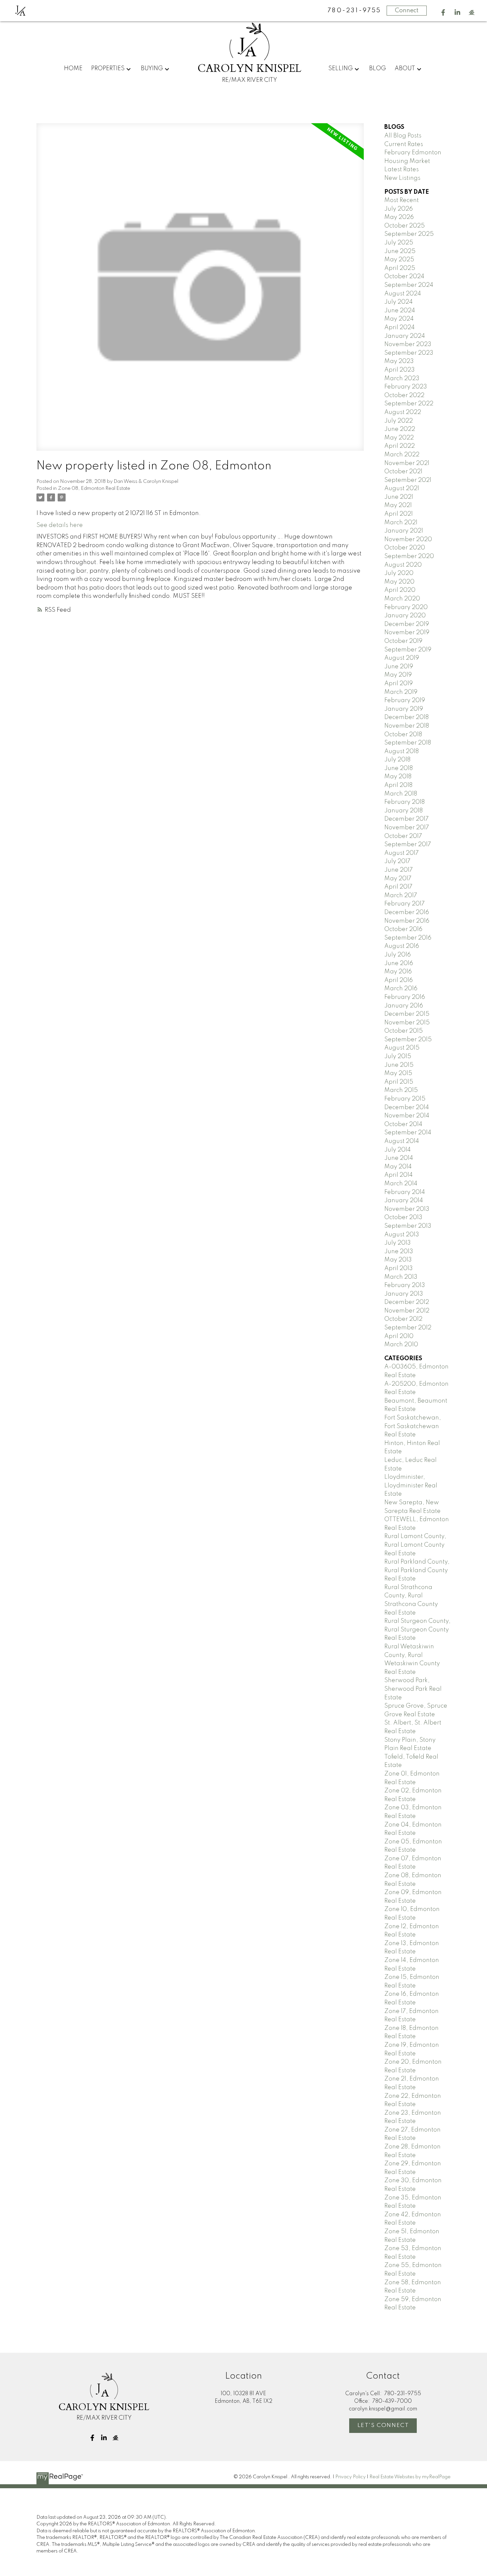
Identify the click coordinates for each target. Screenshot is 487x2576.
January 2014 (404, 1201)
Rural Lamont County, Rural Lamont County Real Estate (415, 1545)
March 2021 (401, 523)
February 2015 (405, 1099)
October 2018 (403, 735)
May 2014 (398, 1167)
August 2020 (403, 565)
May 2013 (398, 1260)
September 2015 (408, 1040)
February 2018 (405, 802)
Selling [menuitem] (341, 69)
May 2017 (398, 879)
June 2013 (399, 1252)
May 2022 (399, 438)
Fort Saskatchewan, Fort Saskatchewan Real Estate (413, 1426)
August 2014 (402, 1141)
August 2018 (402, 751)
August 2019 (402, 658)
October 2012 (403, 1319)
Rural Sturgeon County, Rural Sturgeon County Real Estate (417, 1630)
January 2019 (404, 709)
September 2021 (408, 480)
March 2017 (401, 896)
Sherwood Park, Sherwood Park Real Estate (413, 1689)
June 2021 (399, 497)
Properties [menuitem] (108, 69)
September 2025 (409, 234)
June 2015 (399, 1065)
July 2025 (399, 243)
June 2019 (399, 667)
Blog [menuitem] (378, 69)
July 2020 (399, 573)
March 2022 (402, 455)
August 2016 (402, 946)
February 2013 (405, 1285)
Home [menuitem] (73, 69)
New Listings (402, 178)
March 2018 (401, 794)
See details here (60, 525)
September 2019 (408, 650)
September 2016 (408, 938)
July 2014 (398, 1150)
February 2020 (406, 607)
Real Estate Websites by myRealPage (410, 2477)
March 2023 (402, 379)
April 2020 (400, 590)
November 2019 (407, 633)
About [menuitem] (405, 69)
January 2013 (404, 1294)
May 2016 (398, 972)
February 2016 (405, 997)
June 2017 (399, 870)
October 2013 (403, 1217)
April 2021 (399, 514)
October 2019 (403, 641)
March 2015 (401, 1090)
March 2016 (401, 989)
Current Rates (404, 144)
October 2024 (404, 277)
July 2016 (398, 955)
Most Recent (402, 200)
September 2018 (408, 743)
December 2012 (407, 1302)
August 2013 (402, 1235)
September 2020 (409, 556)
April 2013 (399, 1268)
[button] (443, 12)
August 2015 (402, 1048)
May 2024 (399, 319)
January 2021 (404, 531)
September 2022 (409, 404)
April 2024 (400, 328)
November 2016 (407, 921)
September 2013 (408, 1226)
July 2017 (397, 861)
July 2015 (398, 1056)
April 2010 (399, 1336)
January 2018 (404, 811)
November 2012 (407, 1311)
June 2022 (400, 429)
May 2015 (398, 1073)
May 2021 (398, 505)
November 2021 (407, 463)
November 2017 (407, 828)
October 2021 (403, 472)
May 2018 (398, 777)
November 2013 (407, 1209)
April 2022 (400, 446)
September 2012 (408, 1328)
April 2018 (398, 785)
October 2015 (404, 1031)
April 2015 (399, 1082)
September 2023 (409, 353)
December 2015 (407, 1014)
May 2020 (399, 582)
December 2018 (406, 717)
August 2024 (403, 294)
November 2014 (407, 1116)
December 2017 (406, 819)
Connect (407, 11)
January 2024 (405, 336)
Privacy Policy (351, 2477)
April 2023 (400, 370)
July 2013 (398, 1243)
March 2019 (401, 692)
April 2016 (399, 980)
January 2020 (405, 616)
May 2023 (399, 361)
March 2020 (402, 599)
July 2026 (399, 209)
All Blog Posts (403, 136)
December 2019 (407, 624)
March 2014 (401, 1184)
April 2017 (398, 887)
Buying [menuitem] (152, 69)
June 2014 (399, 1158)
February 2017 (405, 904)
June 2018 (399, 768)
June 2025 (400, 251)
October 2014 (403, 1124)
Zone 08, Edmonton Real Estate (94, 489)
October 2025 (405, 226)
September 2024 (409, 285)
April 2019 (399, 684)
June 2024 (400, 311)
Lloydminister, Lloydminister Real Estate (411, 1486)
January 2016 (404, 1006)
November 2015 (407, 1023)
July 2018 (397, 760)
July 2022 (399, 421)
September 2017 (408, 845)
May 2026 (399, 217)
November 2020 (408, 540)
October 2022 (404, 395)
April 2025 (400, 268)
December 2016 (407, 912)
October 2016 (403, 929)
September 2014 (408, 1133)
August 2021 (402, 489)
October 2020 (405, 548)
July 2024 (399, 302)
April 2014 (399, 1175)
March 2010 (401, 1345)
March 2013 (401, 1277)
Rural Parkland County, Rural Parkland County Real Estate (417, 1570)
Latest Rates (402, 170)
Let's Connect (383, 2425)
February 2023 (406, 387)
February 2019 (405, 700)
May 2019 (398, 675)
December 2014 (407, 1108)
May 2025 (399, 260)
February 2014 (405, 1192)
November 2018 (407, 726)
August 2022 (403, 412)
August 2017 (402, 853)
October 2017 (403, 836)
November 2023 (408, 344)
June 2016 (399, 963)
